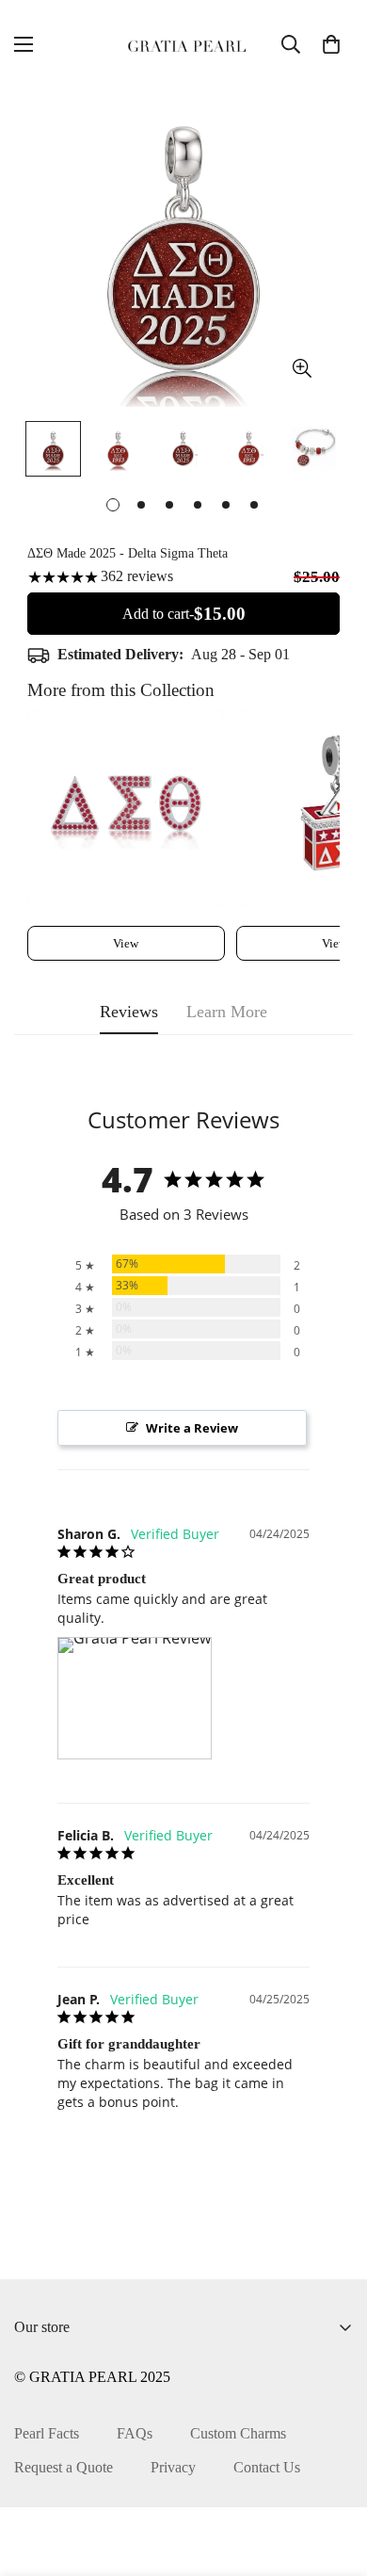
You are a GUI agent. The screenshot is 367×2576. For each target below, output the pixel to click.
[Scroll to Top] (333, 2476)
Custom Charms (238, 2433)
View (126, 943)
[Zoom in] (302, 369)
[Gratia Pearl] (183, 44)
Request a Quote (64, 2467)
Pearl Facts (47, 2433)
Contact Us (267, 2467)
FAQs (135, 2433)
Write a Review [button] (192, 1428)
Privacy (173, 2467)
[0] (331, 44)
